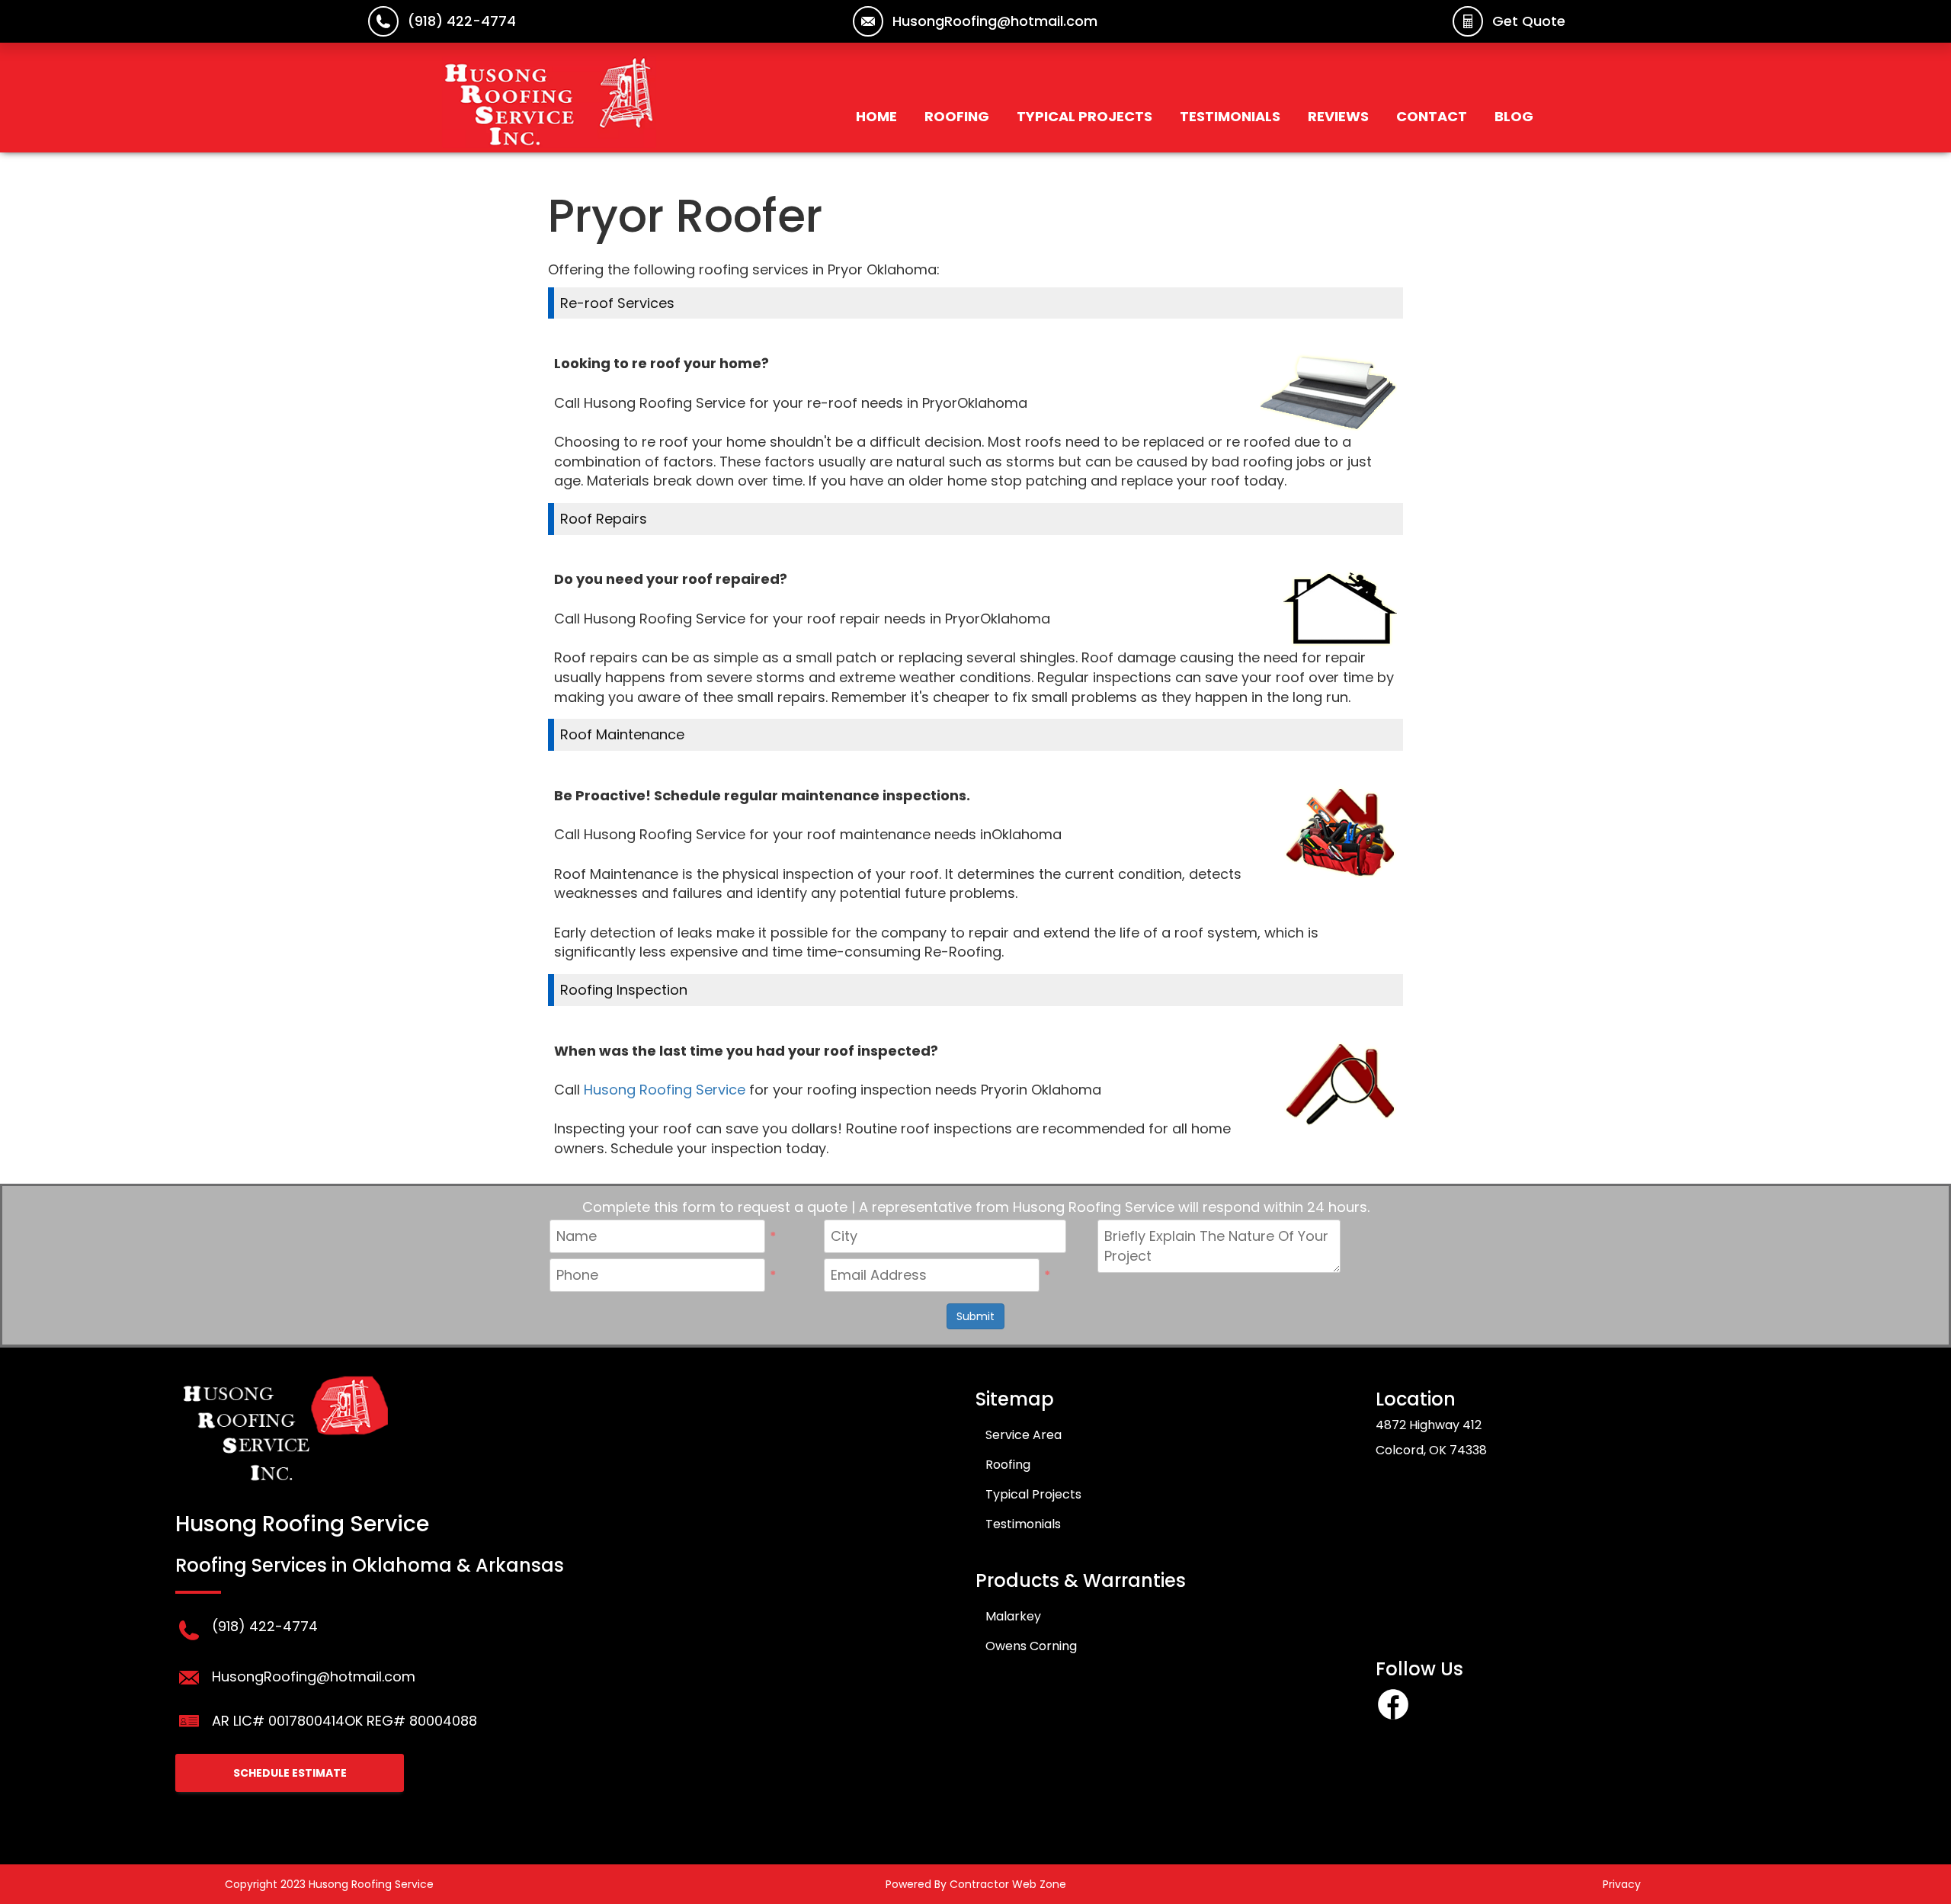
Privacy (1622, 1884)
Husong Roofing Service (665, 1090)
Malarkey (1013, 1616)
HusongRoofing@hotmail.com (995, 21)
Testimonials (1230, 116)
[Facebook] (1393, 1717)
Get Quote (1529, 21)
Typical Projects (1084, 116)
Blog (1514, 116)
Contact (1432, 116)
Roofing (957, 116)
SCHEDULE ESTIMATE (290, 1773)
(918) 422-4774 (462, 21)
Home (876, 116)
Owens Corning (1031, 1646)
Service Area (1024, 1435)
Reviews (1338, 116)
